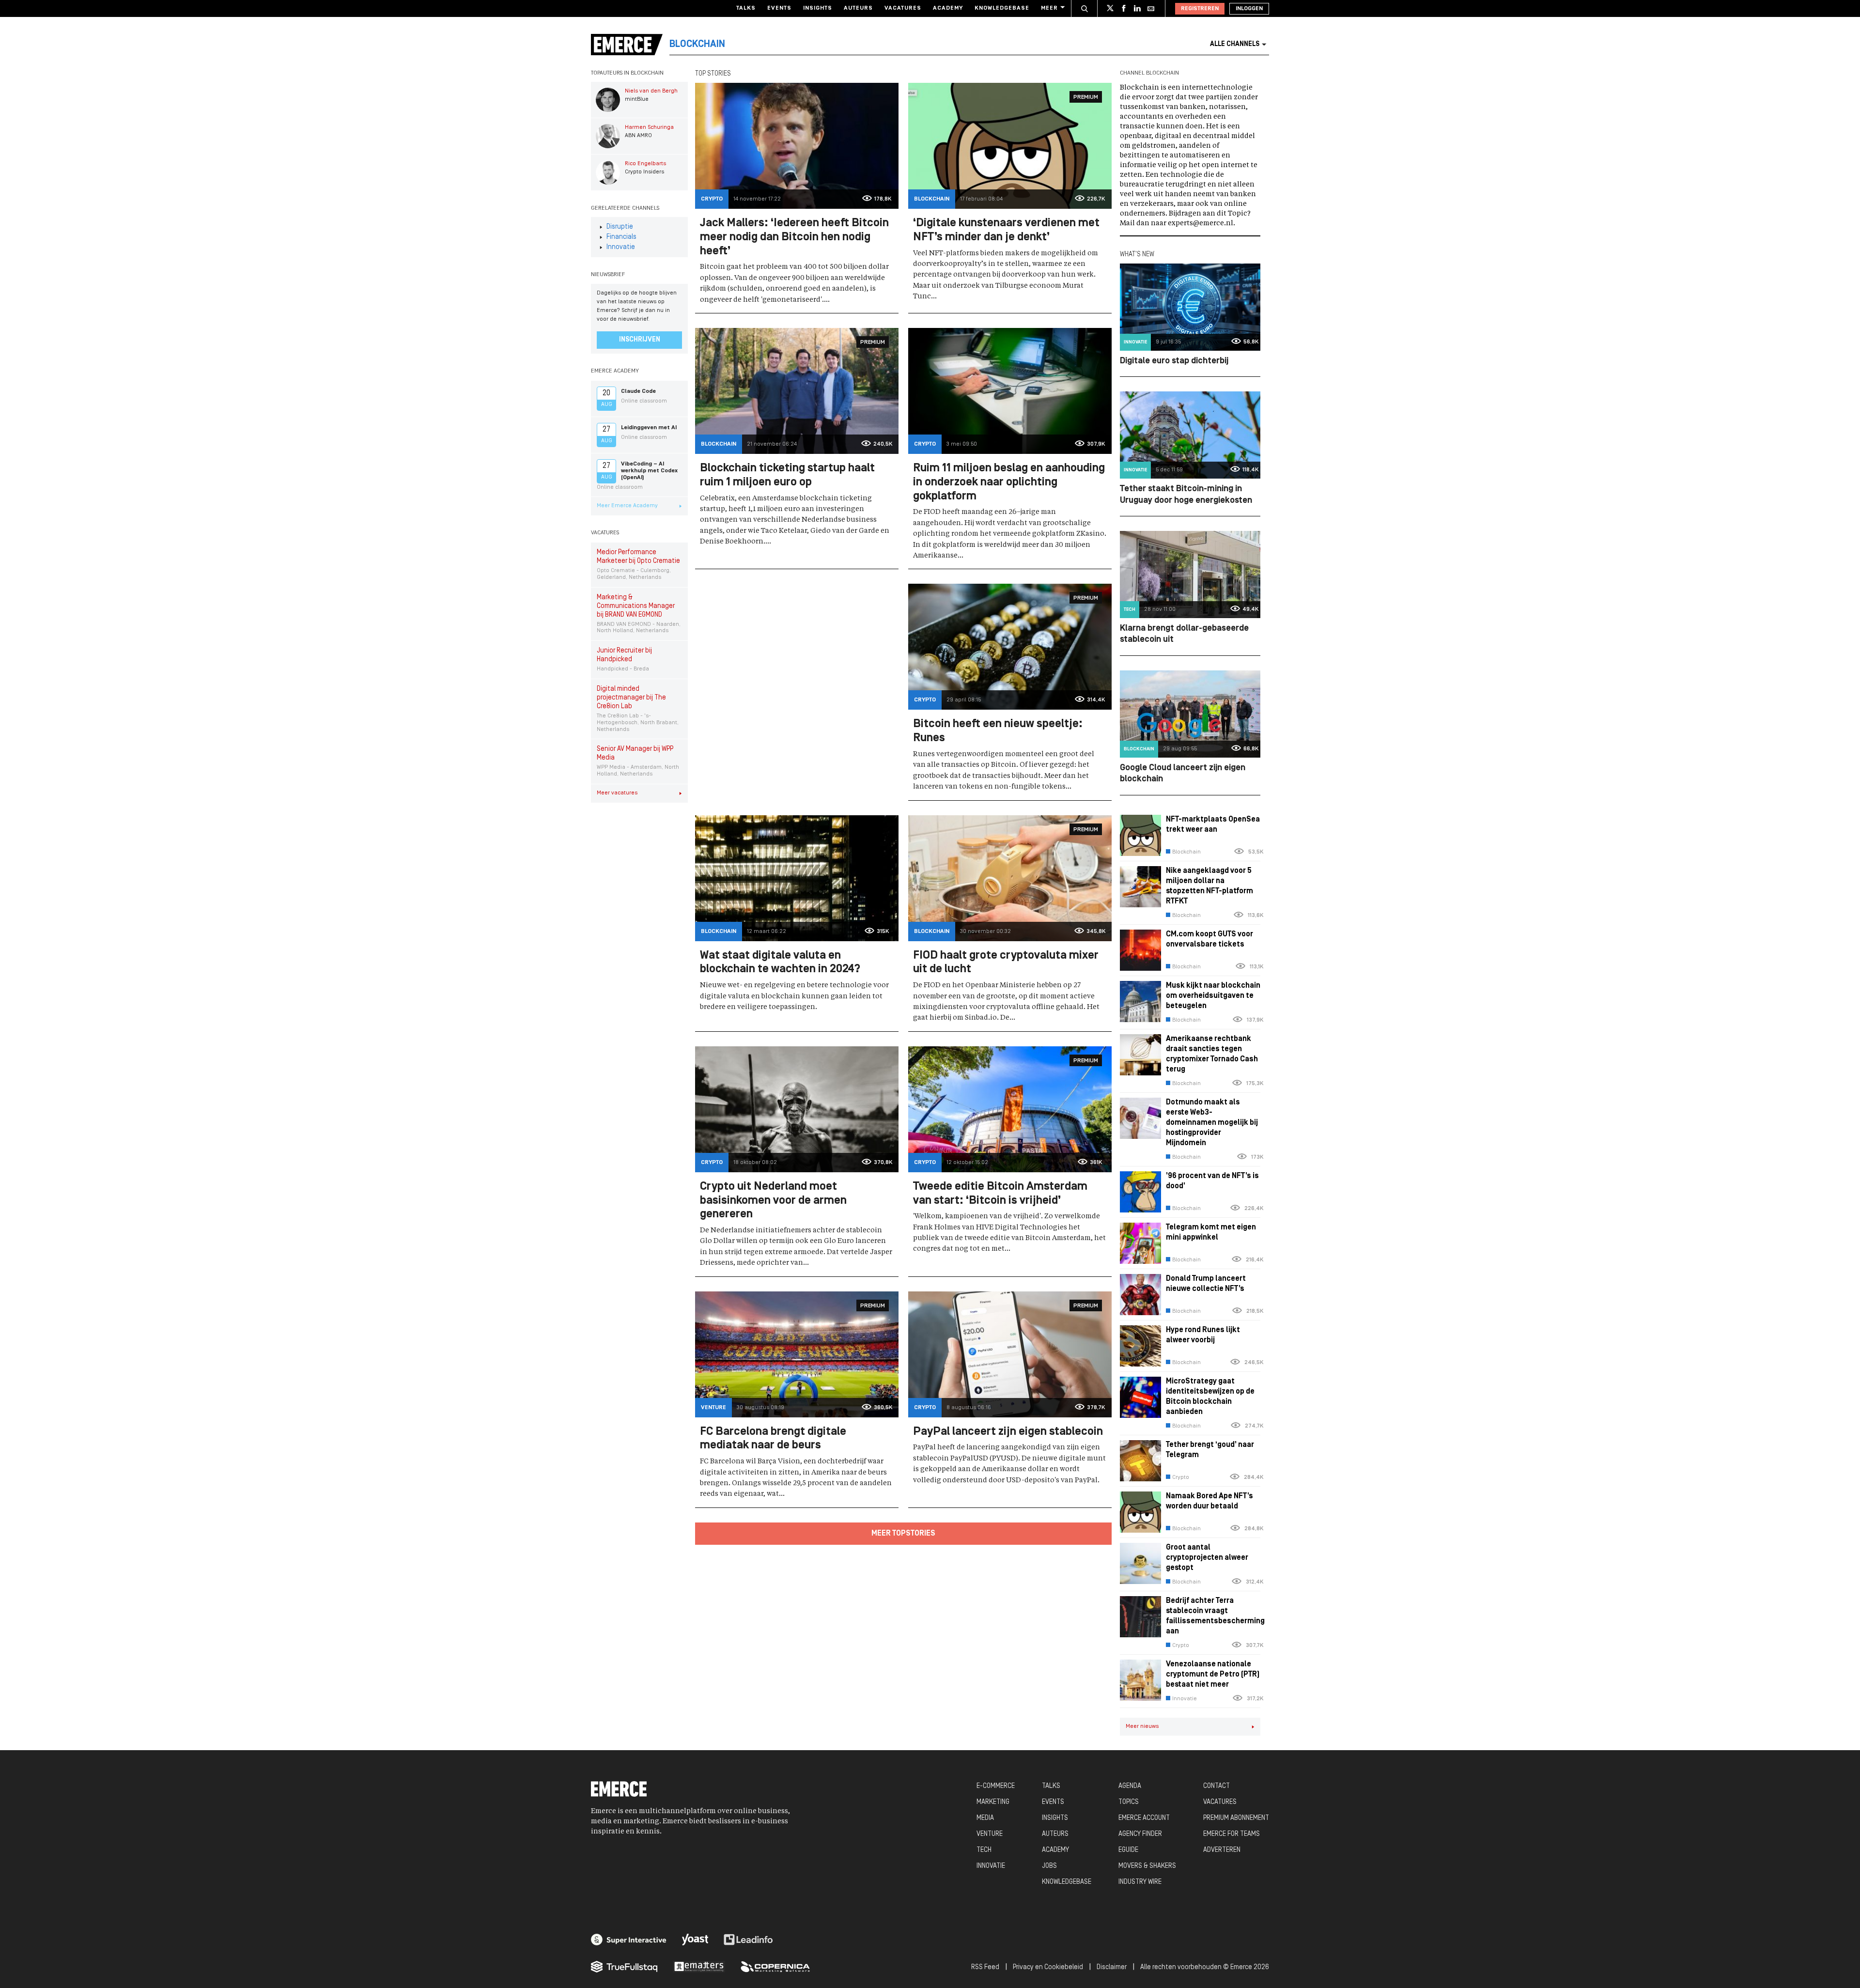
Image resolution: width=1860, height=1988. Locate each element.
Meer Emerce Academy (627, 506)
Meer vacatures (617, 793)
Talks (746, 8)
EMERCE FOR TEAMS (1232, 1834)
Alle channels (1235, 44)
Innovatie (621, 247)
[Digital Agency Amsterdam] (629, 1940)
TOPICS (1129, 1802)
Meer (1049, 8)
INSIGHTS (1055, 1818)
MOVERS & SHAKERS (1147, 1866)
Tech (1130, 610)
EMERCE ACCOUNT (1144, 1818)
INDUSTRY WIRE (1140, 1882)
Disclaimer (1112, 1967)
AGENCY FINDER (1140, 1834)
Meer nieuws (1142, 1726)
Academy (948, 8)
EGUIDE (1128, 1850)
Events (779, 8)
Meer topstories (903, 1534)
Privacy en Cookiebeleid (1048, 1967)
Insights (818, 8)
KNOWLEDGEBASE (1067, 1882)
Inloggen (1249, 9)
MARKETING (993, 1802)
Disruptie (620, 227)
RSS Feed (985, 1967)
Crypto (712, 199)
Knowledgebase (1002, 8)
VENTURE (990, 1834)
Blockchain (932, 199)
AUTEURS (1055, 1834)
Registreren (1200, 9)
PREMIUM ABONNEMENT (1236, 1818)
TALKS (1051, 1786)
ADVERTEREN (1222, 1850)
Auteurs (858, 8)
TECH (984, 1850)
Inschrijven (640, 340)
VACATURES (1220, 1802)
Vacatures (903, 8)
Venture (713, 1408)
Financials (621, 237)
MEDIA (985, 1818)
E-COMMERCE (996, 1786)
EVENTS (1053, 1802)
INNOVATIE (991, 1866)
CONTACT (1217, 1786)
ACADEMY (1055, 1850)
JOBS (1049, 1866)
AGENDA (1130, 1786)
